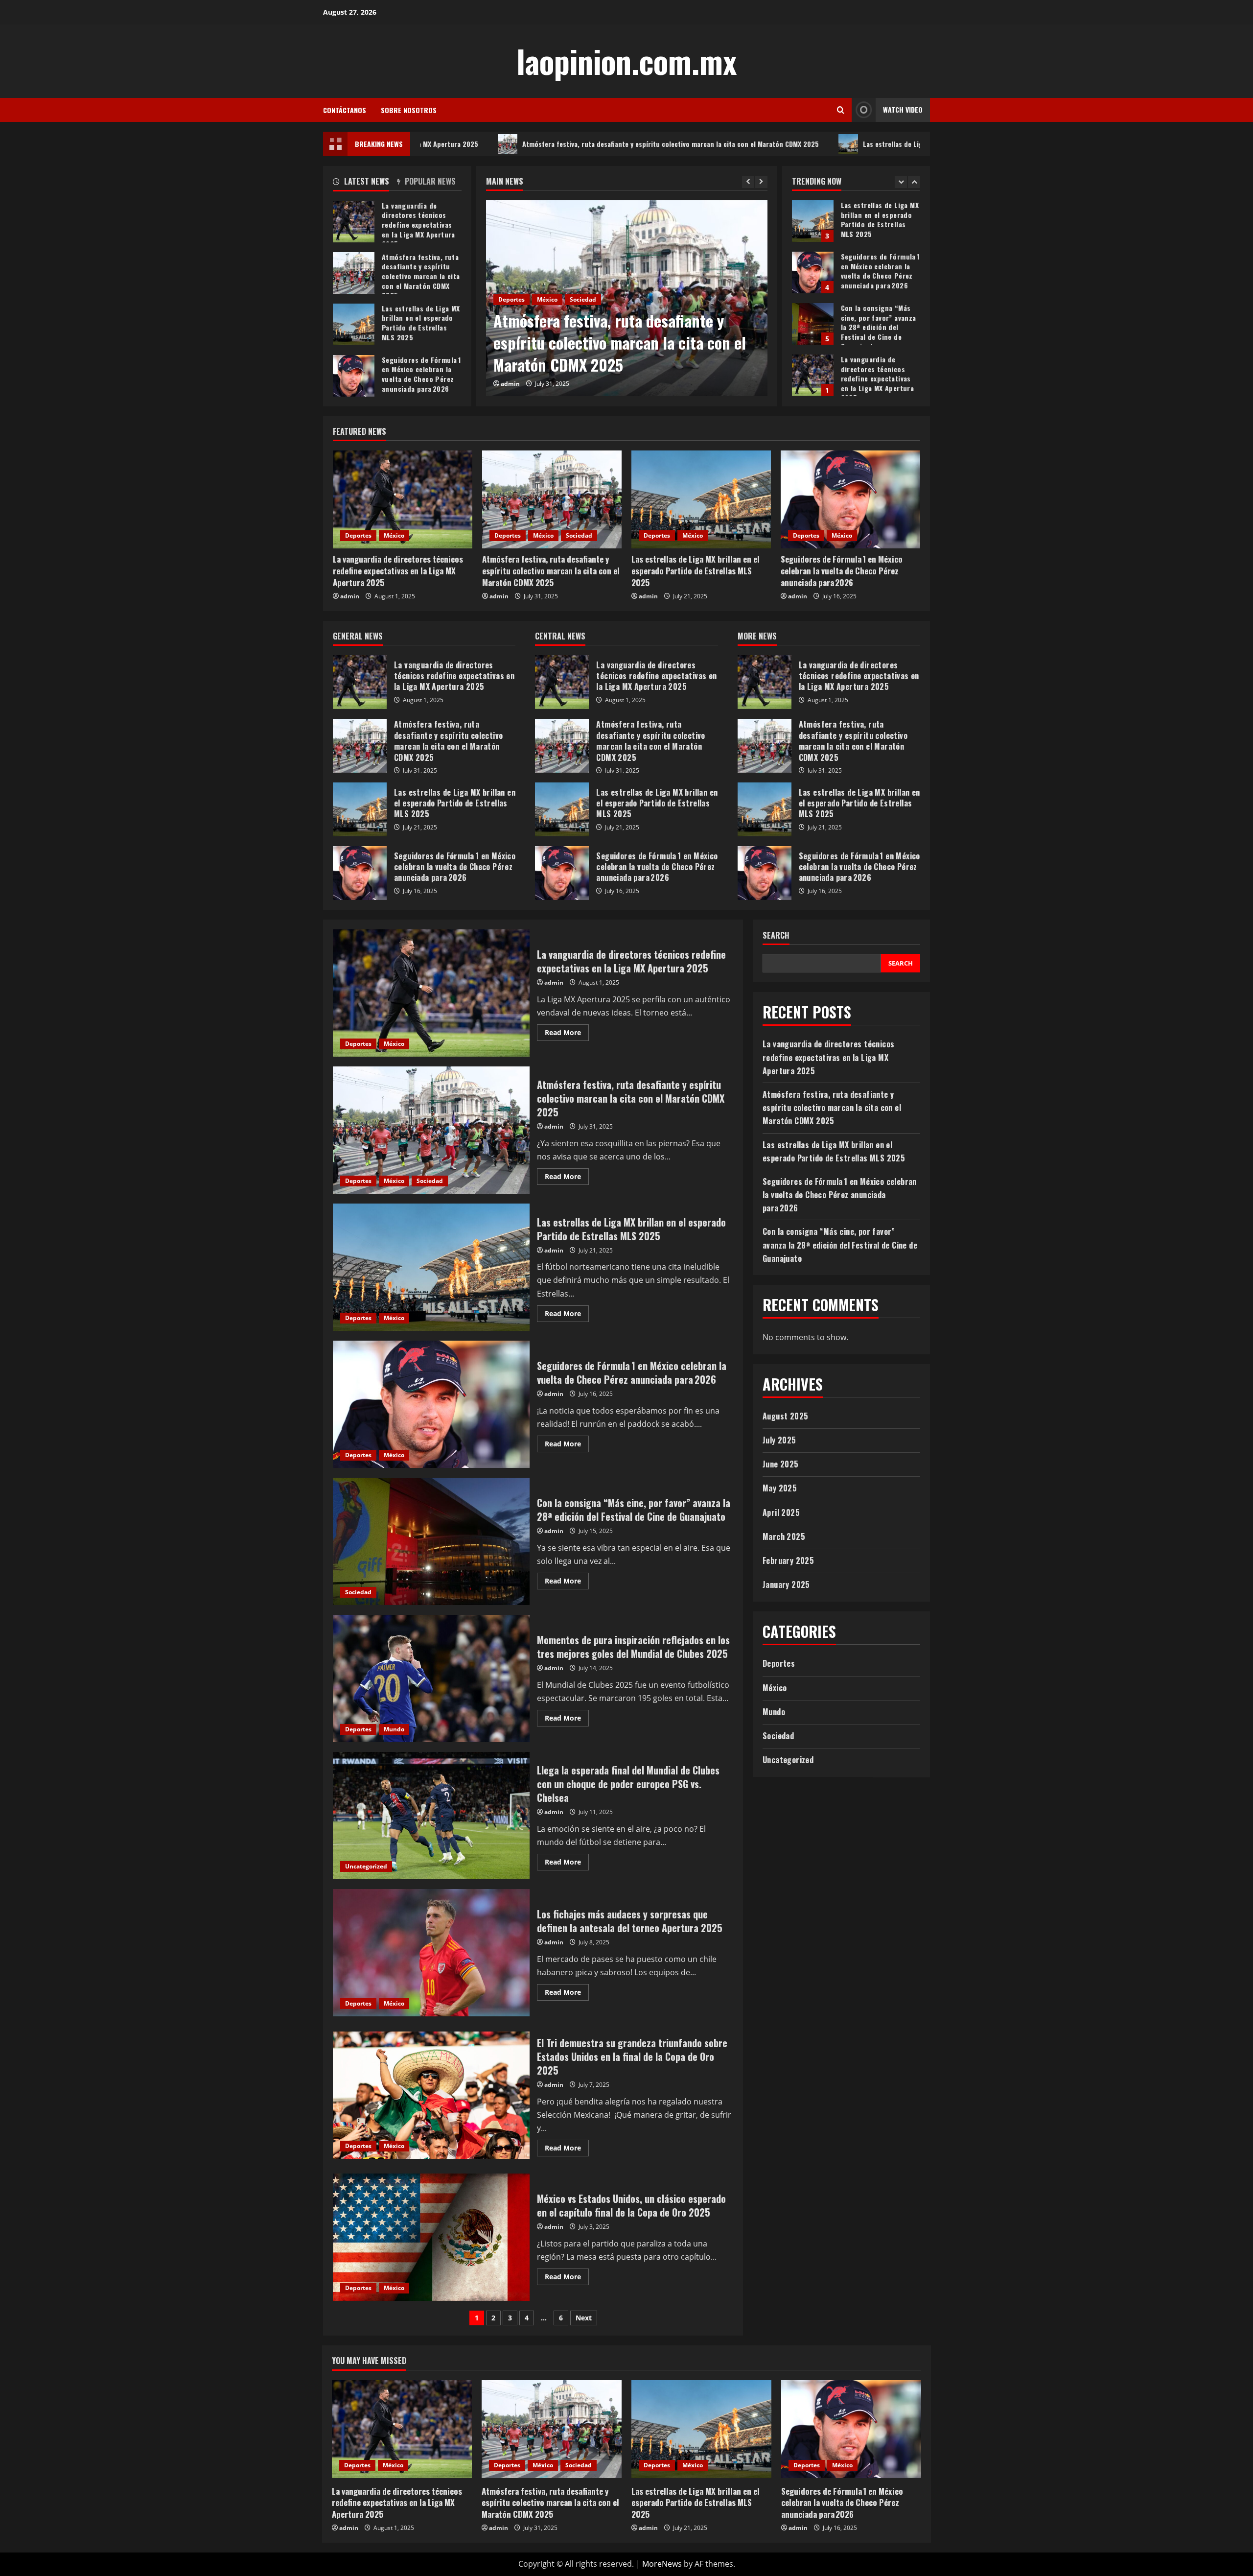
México (547, 321)
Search (776, 935)
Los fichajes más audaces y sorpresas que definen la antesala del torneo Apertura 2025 (431, 1953)
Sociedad (579, 535)
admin (510, 384)
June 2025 (781, 1465)
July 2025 (779, 1440)
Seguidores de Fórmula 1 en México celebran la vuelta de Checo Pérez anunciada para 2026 (813, 221)
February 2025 (788, 1560)
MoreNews (662, 2564)
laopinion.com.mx (626, 61)
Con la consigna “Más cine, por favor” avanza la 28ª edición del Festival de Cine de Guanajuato (813, 272)
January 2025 (786, 1584)
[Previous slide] (748, 182)
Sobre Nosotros (409, 110)
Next (584, 2318)
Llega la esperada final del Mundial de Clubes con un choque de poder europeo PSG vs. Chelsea (431, 1816)
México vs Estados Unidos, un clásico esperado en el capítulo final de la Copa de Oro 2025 (431, 2237)
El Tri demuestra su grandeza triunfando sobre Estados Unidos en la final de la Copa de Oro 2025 (431, 2095)
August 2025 (785, 1416)
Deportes (511, 321)
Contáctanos (345, 110)
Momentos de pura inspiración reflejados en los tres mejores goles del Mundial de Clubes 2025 (431, 1678)
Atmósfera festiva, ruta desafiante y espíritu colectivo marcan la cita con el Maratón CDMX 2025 (511, 144)
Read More (567, 1034)
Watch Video (903, 109)
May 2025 (780, 1489)
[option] (627, 298)
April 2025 (781, 1513)
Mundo (394, 1729)
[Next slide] (761, 182)
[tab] (365, 183)
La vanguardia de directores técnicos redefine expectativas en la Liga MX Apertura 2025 (813, 324)
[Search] (841, 110)
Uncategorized (366, 1866)
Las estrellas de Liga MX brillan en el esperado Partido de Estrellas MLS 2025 (822, 144)
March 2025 (784, 1536)
